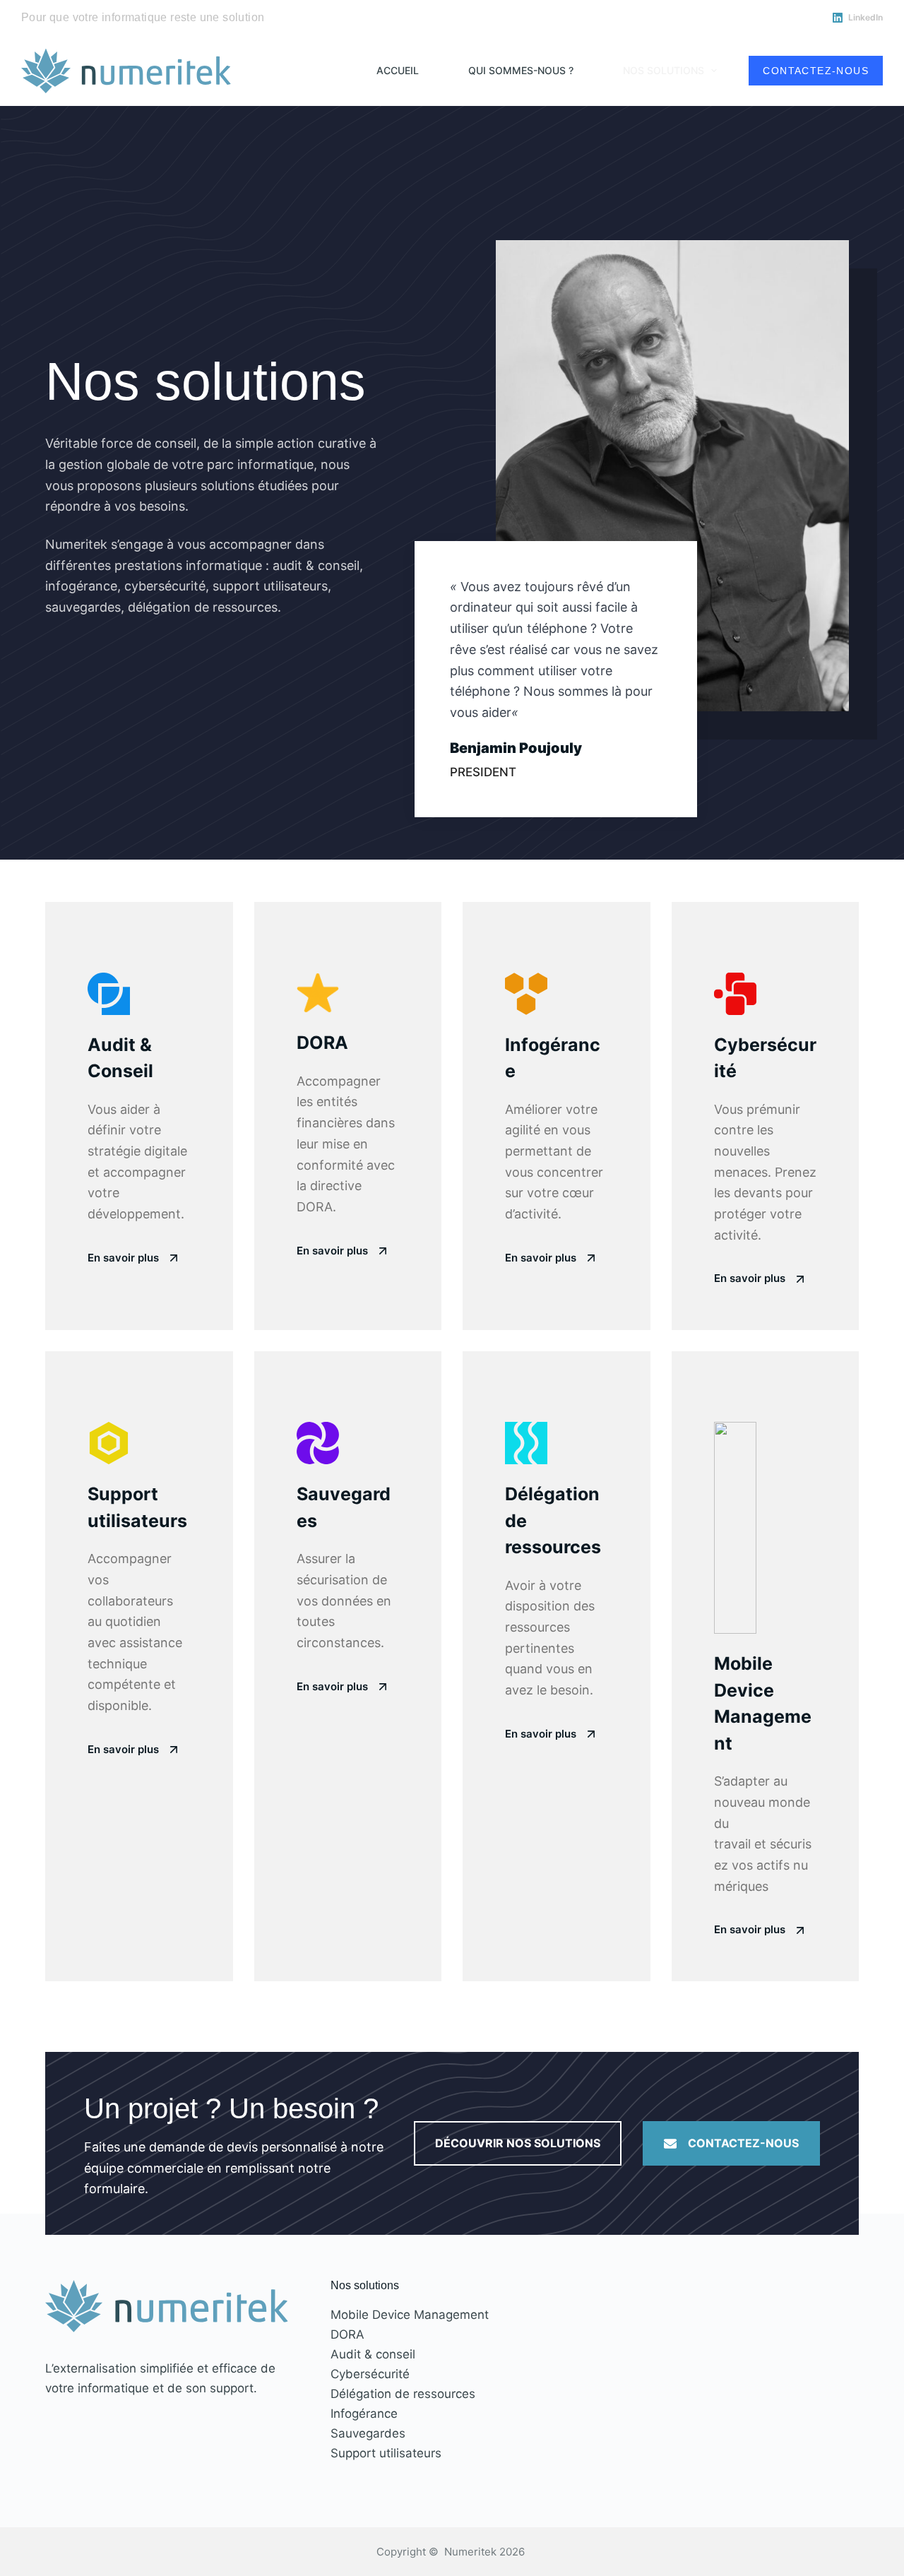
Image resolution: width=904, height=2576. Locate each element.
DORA (347, 2334)
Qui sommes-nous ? (521, 70)
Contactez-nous (816, 71)
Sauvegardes (368, 2433)
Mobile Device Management (410, 2315)
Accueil (398, 70)
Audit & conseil (373, 2354)
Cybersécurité (370, 2374)
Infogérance (364, 2414)
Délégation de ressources (403, 2394)
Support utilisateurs (386, 2453)
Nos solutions (664, 70)
